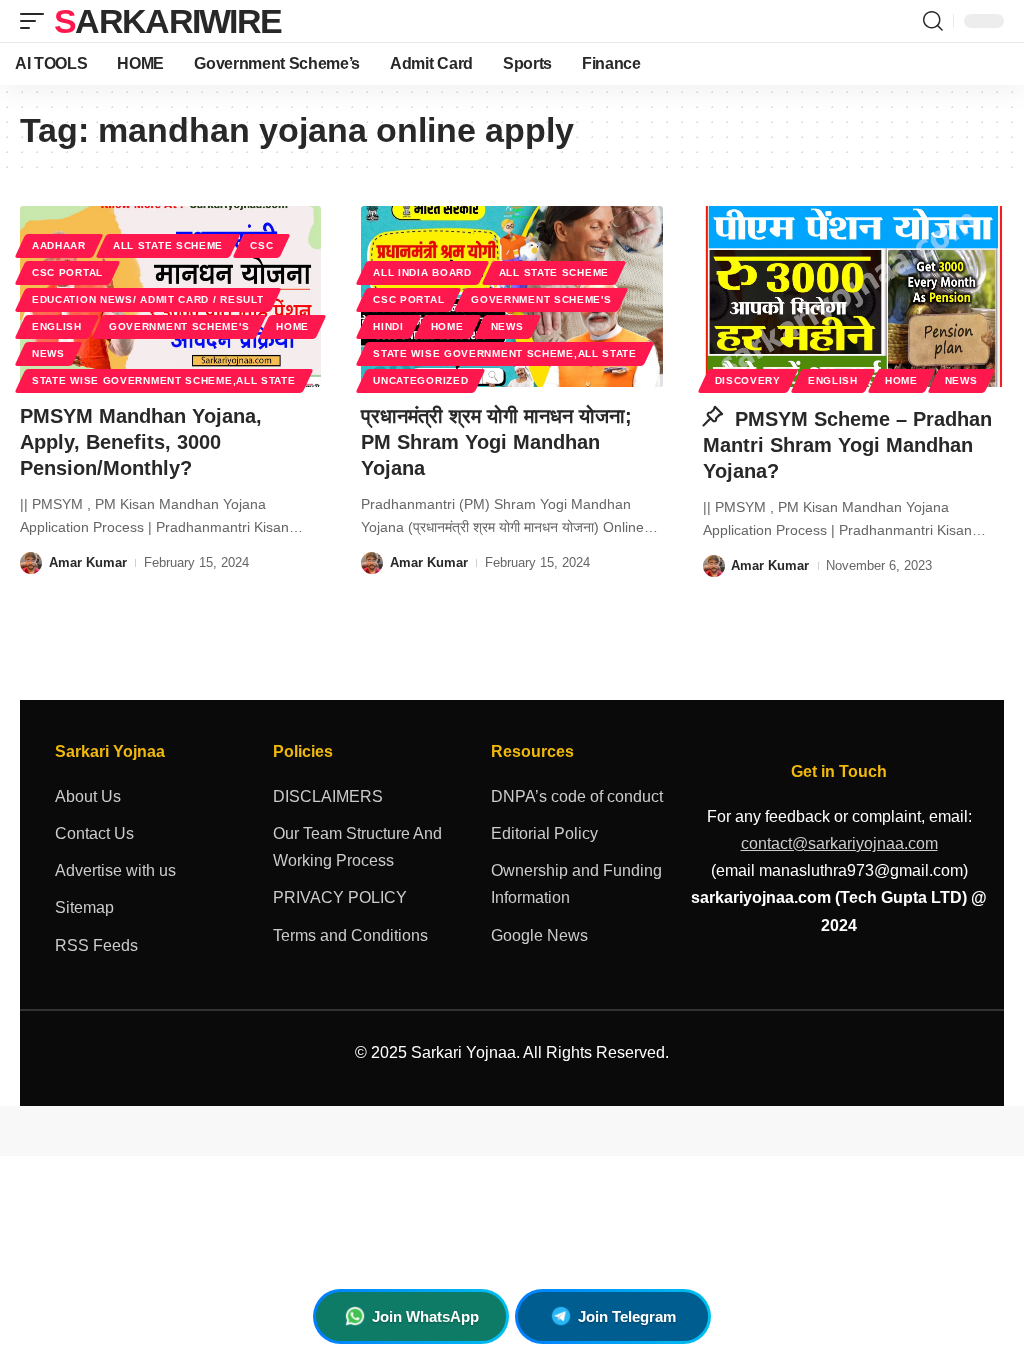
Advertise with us (115, 870)
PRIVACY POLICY (340, 897)
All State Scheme (168, 245)
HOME (292, 326)
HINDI (388, 326)
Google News (539, 935)
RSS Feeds (96, 945)
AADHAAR (59, 245)
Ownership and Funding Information (576, 884)
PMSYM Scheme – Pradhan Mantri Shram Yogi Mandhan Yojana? (847, 445)
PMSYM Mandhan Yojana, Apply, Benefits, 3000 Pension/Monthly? (141, 442)
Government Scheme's (179, 326)
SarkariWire (167, 21)
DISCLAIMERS (328, 796)
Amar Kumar (88, 562)
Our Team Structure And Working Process (357, 847)
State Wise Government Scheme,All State (164, 380)
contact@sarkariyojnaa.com (839, 843)
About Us (88, 796)
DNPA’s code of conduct (577, 796)
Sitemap (84, 907)
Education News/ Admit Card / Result (148, 299)
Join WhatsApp (425, 1316)
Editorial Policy (544, 833)
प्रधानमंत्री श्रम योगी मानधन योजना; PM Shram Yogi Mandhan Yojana (496, 442)
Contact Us (94, 833)
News (48, 353)
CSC (261, 245)
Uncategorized (420, 380)
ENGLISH (57, 326)
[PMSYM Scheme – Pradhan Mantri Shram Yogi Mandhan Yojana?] (853, 296)
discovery (748, 380)
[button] (37, 21)
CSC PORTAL (67, 272)
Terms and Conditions (350, 935)
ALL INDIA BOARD (422, 272)
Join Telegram (627, 1316)
